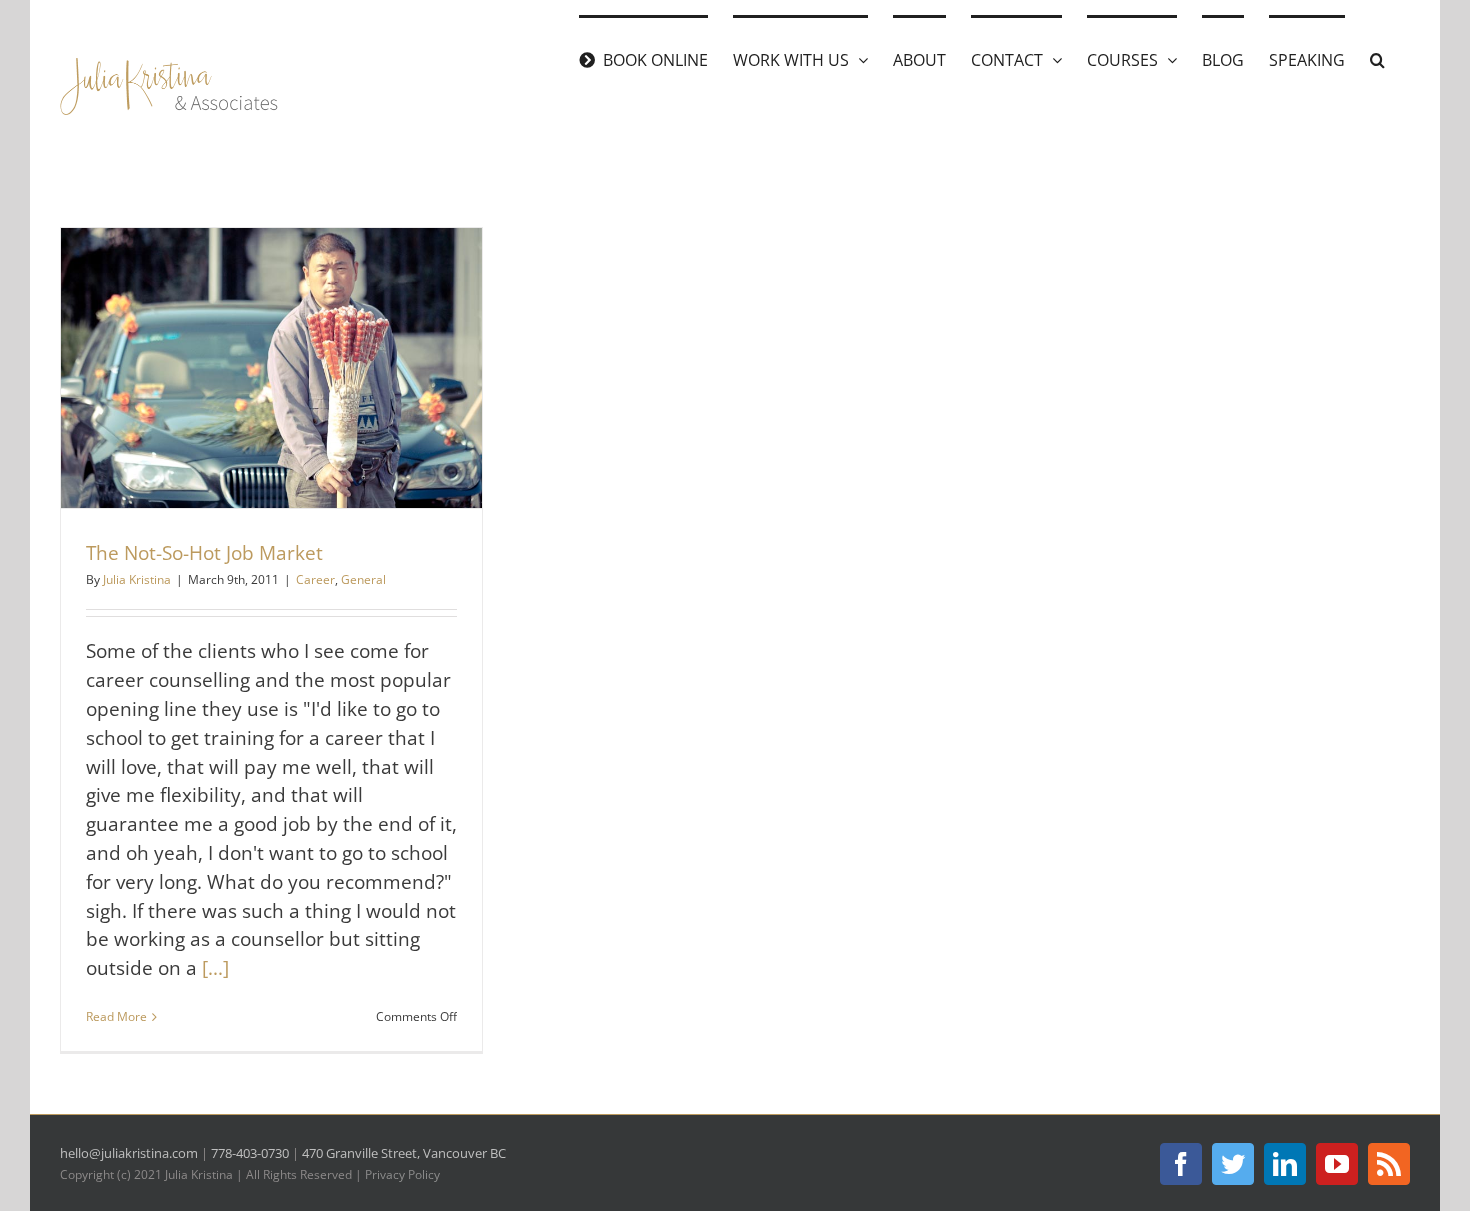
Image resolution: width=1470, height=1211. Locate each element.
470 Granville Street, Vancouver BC (404, 1153)
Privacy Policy (402, 1174)
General (363, 579)
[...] (215, 967)
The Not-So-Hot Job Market (204, 552)
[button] (1377, 58)
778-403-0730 (250, 1153)
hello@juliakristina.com (129, 1153)
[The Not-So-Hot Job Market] (271, 368)
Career (315, 579)
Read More (116, 1016)
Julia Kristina (137, 579)
